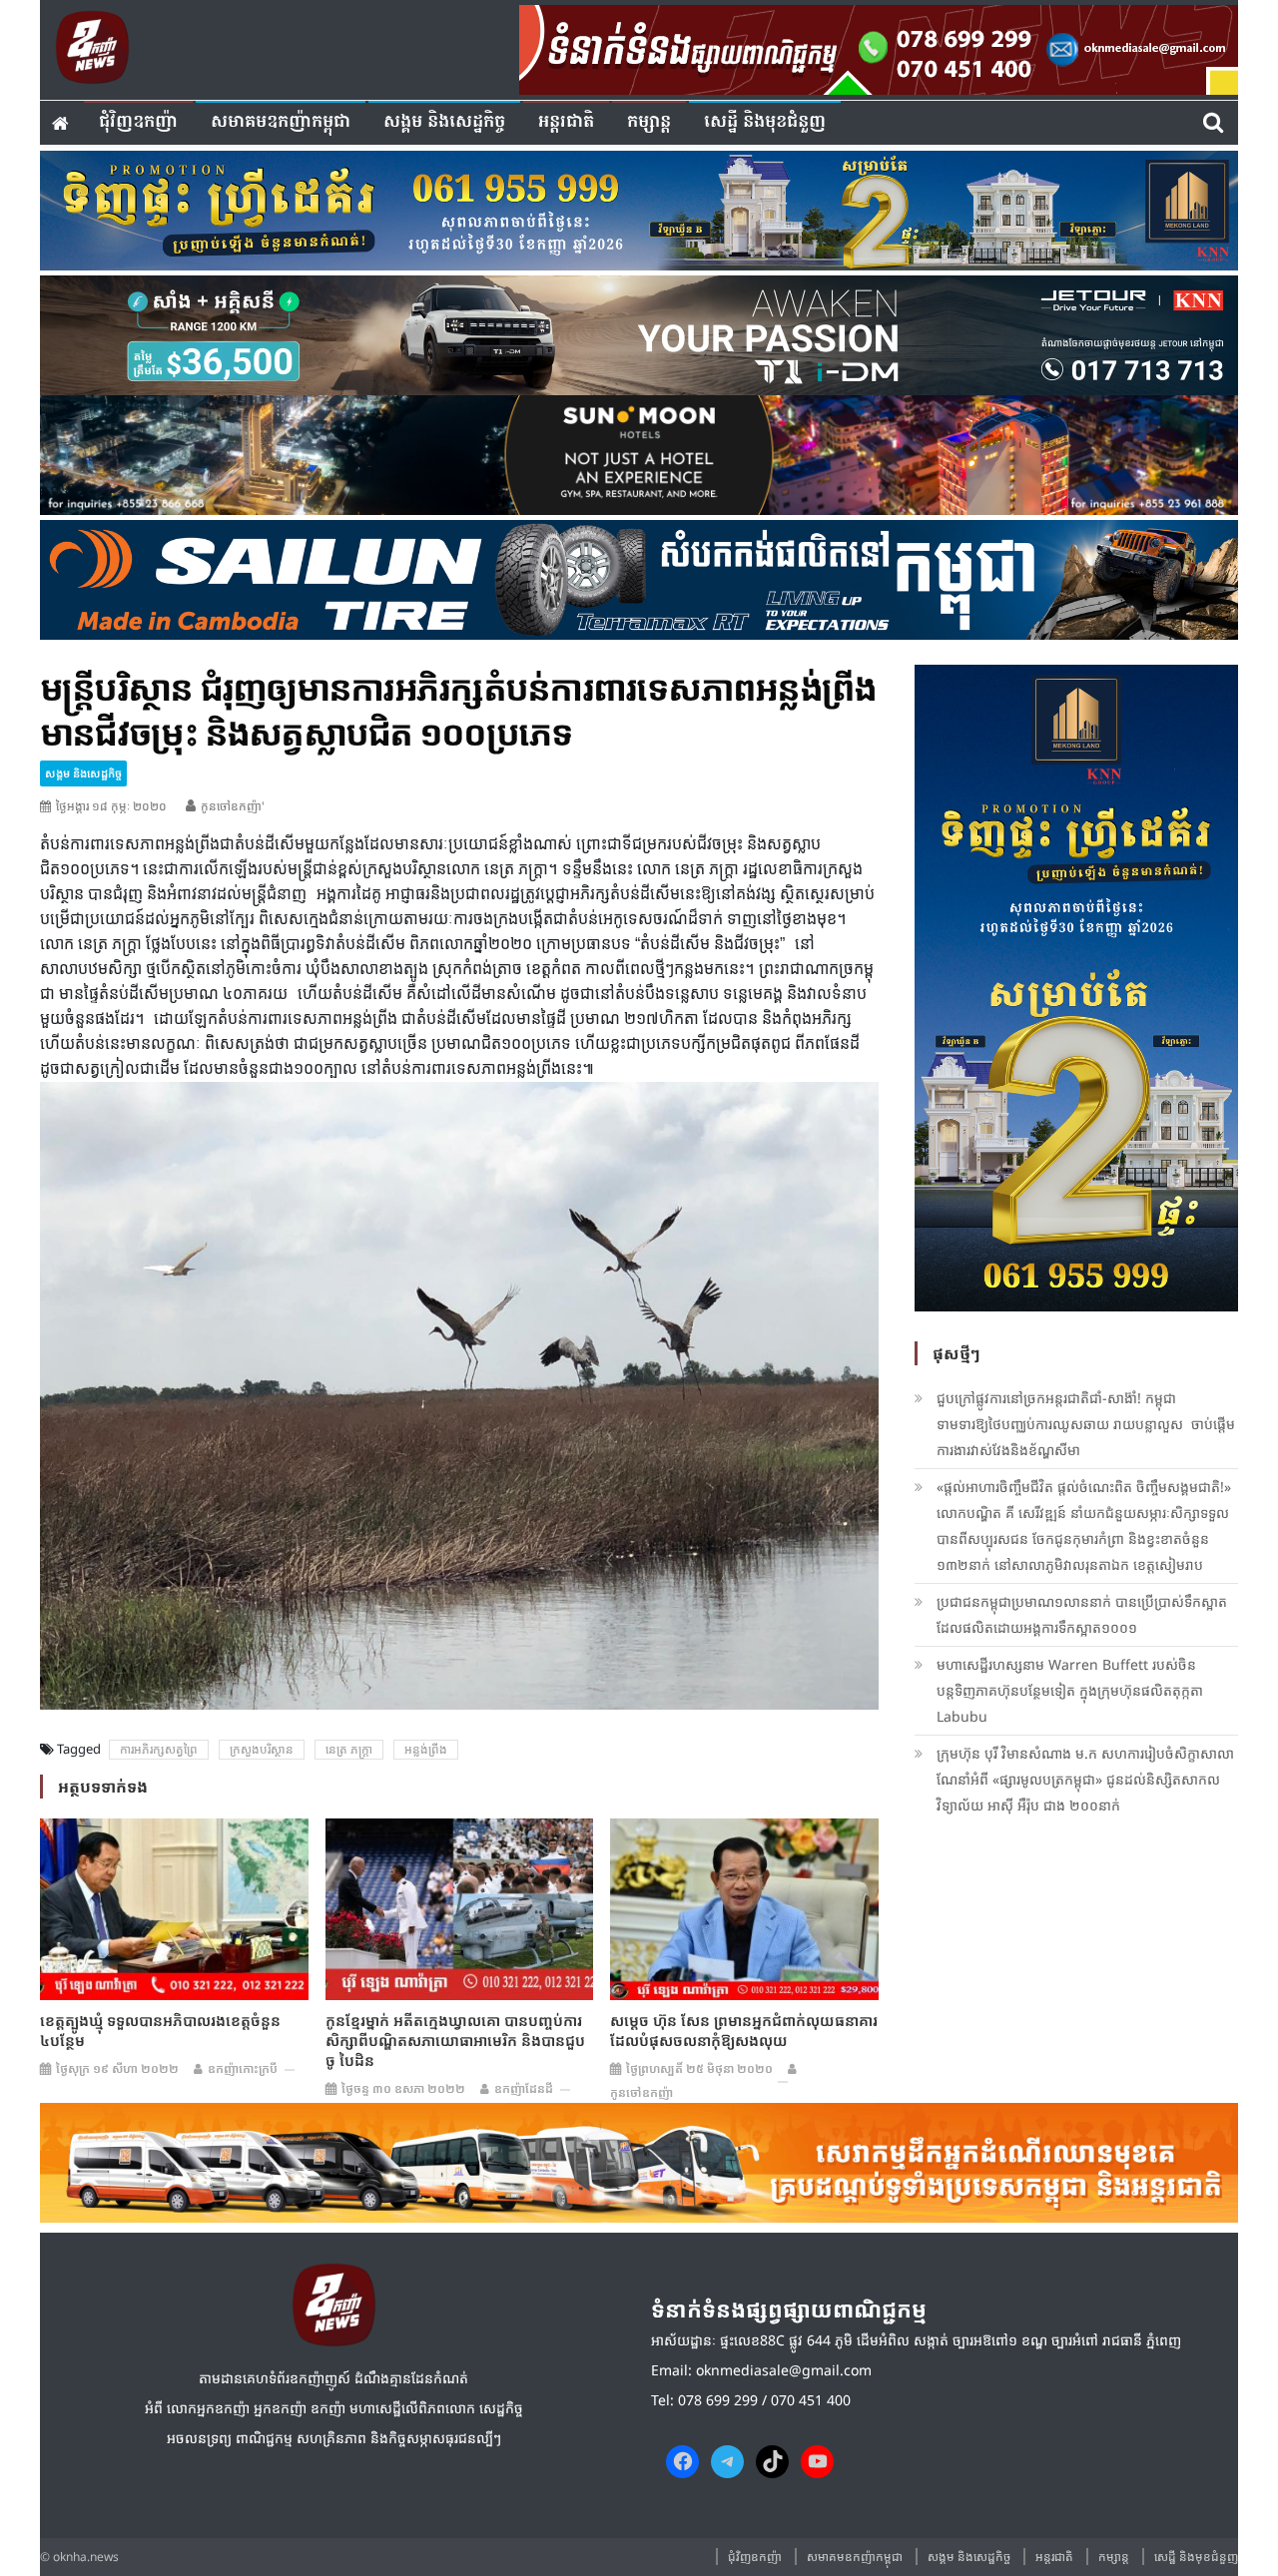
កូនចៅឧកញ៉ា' (233, 806)
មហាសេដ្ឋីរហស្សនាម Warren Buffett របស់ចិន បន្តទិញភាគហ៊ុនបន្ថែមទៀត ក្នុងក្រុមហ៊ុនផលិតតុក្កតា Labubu (1070, 1690)
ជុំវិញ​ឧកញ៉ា (138, 122)
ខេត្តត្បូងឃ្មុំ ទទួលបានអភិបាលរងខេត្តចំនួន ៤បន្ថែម (160, 2030)
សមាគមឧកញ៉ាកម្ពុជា (281, 122)
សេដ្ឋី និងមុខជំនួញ (765, 122)
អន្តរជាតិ (566, 122)
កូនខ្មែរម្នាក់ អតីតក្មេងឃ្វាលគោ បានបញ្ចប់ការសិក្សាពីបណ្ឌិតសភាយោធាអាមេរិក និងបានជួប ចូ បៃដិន (455, 2040)
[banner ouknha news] (879, 47)
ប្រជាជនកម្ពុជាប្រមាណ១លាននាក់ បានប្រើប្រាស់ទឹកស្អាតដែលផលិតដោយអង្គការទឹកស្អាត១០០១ (1082, 1614)
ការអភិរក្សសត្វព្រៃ (159, 1749)
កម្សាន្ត (649, 122)
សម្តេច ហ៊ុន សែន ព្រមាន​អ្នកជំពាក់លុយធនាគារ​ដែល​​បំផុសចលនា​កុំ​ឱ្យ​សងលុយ (744, 2030)
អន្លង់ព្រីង (426, 1749)
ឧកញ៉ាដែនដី (524, 2088)
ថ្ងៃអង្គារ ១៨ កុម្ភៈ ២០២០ (111, 806)
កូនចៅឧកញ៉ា (641, 2092)
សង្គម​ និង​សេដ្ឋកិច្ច (444, 122)
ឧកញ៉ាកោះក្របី (243, 2068)
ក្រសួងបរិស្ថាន (262, 1749)
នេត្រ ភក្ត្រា (349, 1749)
